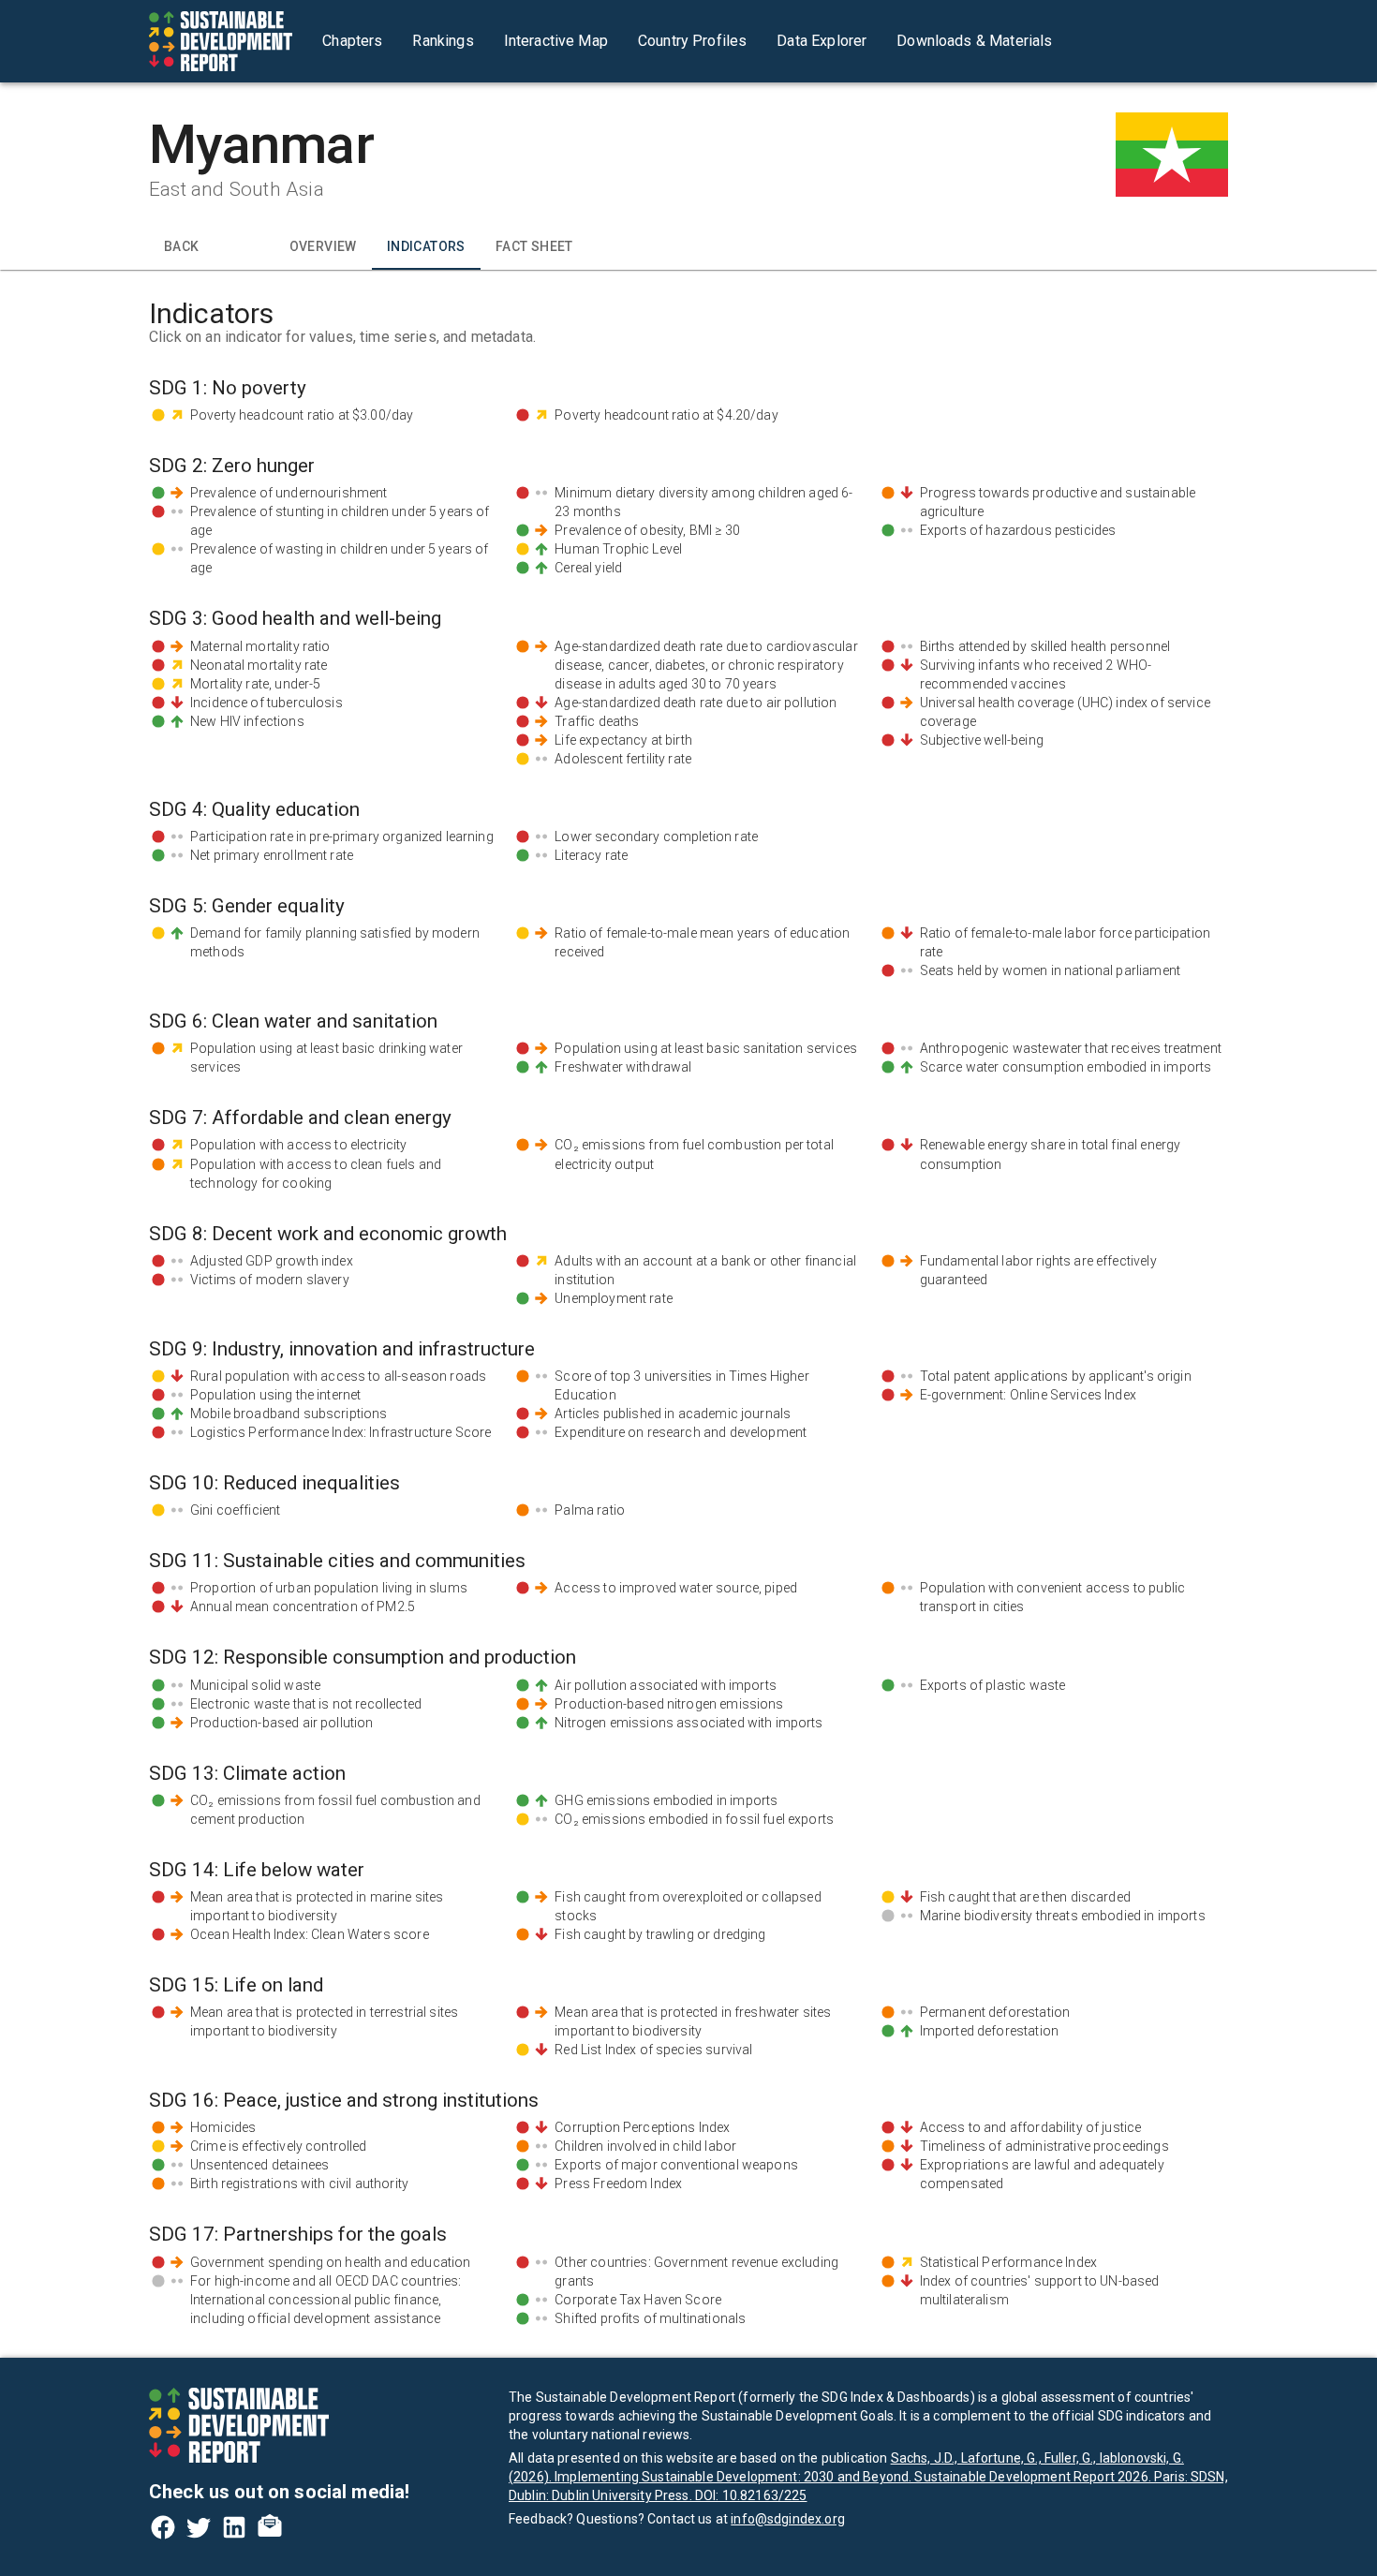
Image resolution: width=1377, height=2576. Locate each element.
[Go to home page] (221, 41)
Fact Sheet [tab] (534, 246)
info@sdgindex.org (788, 2519)
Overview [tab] (323, 246)
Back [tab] (182, 246)
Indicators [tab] (426, 246)
